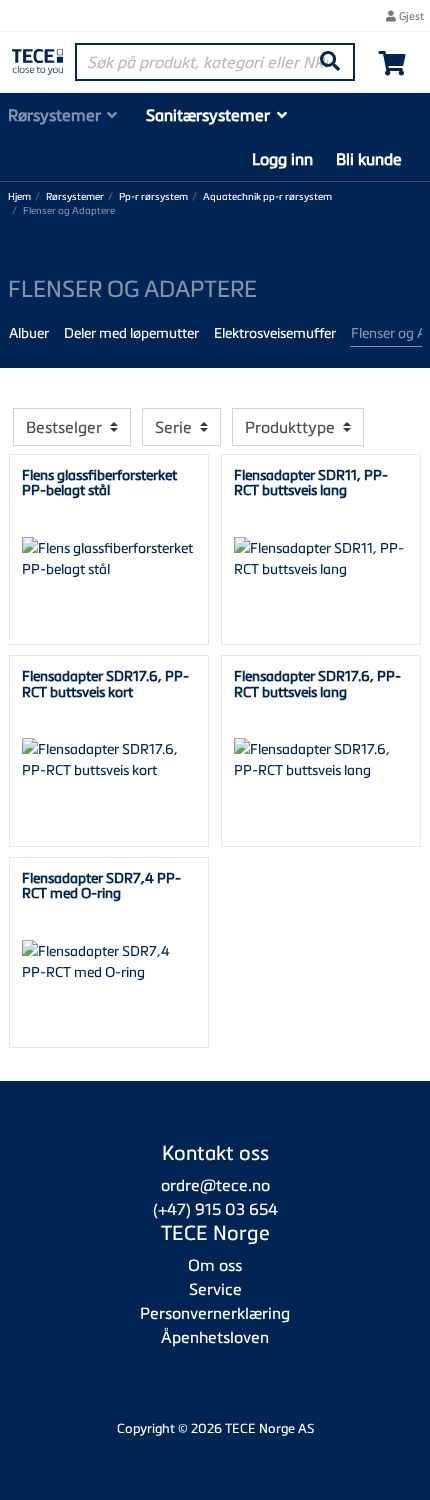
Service (215, 1289)
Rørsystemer (54, 115)
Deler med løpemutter (131, 332)
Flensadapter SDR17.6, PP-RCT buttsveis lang (317, 683)
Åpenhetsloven (215, 1337)
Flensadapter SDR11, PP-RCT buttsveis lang (311, 482)
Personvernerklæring (215, 1313)
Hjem (19, 196)
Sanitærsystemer (208, 115)
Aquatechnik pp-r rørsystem (267, 196)
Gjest (410, 15)
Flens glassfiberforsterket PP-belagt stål (99, 482)
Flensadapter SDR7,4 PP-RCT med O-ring (101, 885)
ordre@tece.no (215, 1185)
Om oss (215, 1265)
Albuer (29, 332)
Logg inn (282, 159)
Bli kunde (369, 159)
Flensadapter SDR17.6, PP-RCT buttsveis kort (105, 683)
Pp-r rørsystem (153, 196)
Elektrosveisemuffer (275, 332)
